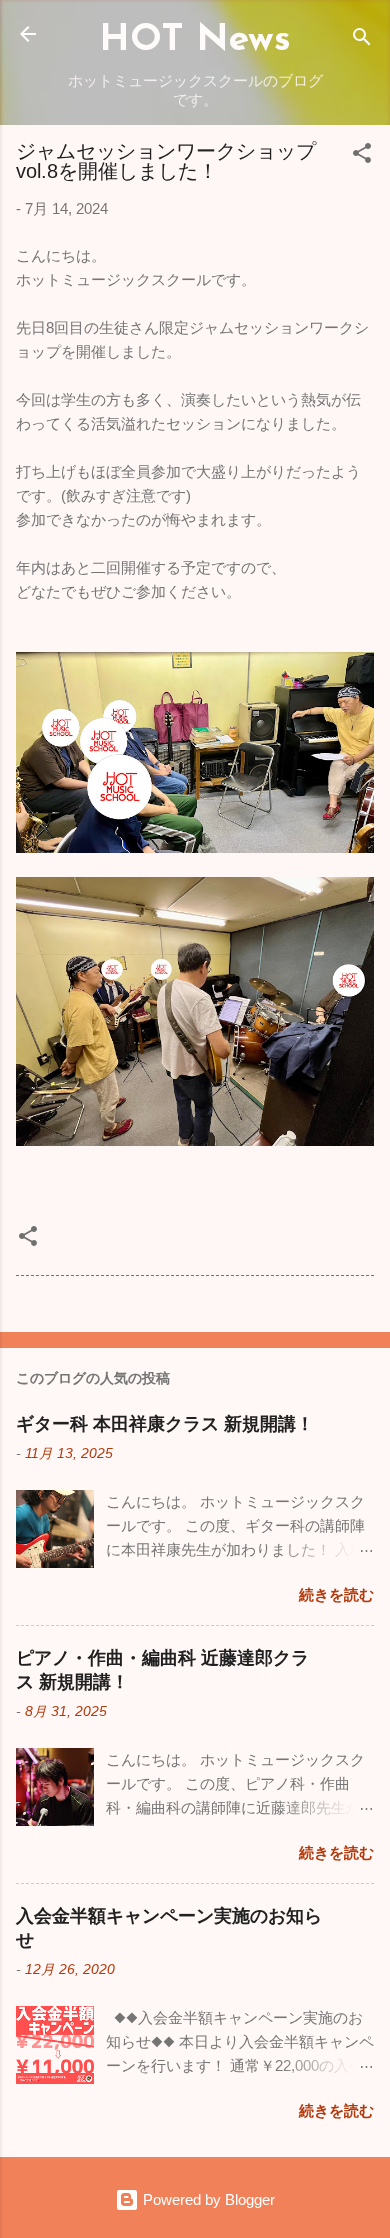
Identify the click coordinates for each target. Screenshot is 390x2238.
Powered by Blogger (207, 2199)
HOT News (195, 40)
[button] (362, 156)
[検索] (362, 40)
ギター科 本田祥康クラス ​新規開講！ (165, 1424)
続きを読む (336, 1594)
